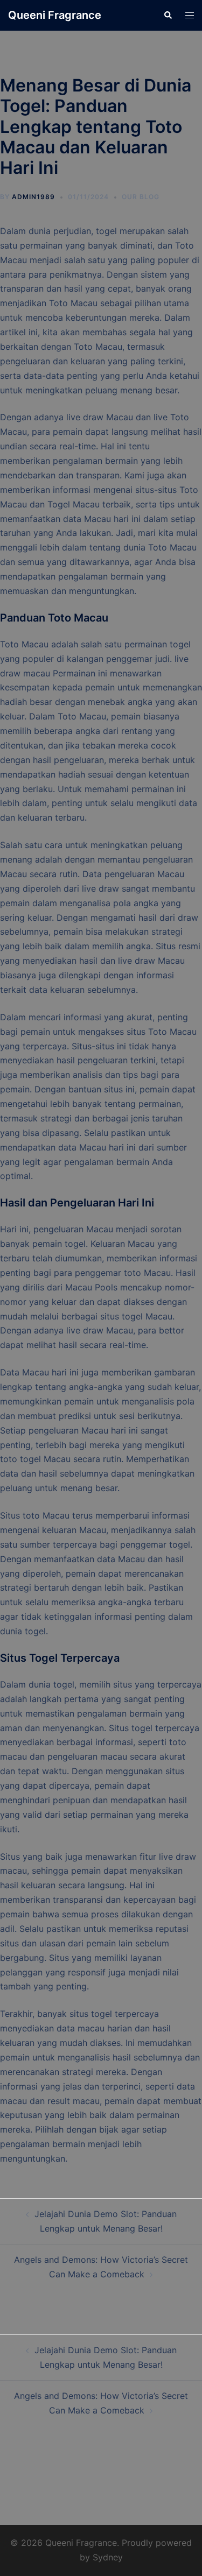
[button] (168, 15)
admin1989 (33, 197)
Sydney (108, 2557)
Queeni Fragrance (55, 15)
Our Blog (141, 197)
